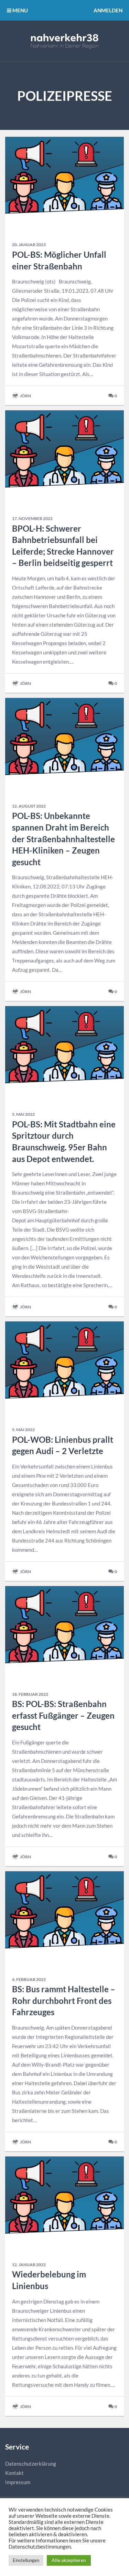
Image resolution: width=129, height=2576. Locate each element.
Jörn (25, 396)
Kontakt (14, 2473)
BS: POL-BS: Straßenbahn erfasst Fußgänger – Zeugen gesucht (63, 1715)
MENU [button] (20, 10)
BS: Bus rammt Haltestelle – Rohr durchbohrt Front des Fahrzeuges (64, 2000)
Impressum (18, 2482)
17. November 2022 (32, 518)
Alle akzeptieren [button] (69, 2560)
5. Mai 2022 (23, 1114)
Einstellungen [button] (26, 2560)
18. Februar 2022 (30, 1694)
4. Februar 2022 (29, 1979)
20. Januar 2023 (29, 245)
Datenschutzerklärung (31, 2464)
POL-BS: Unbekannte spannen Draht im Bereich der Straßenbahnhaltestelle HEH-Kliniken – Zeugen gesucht (63, 839)
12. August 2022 (29, 806)
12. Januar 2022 (29, 2265)
